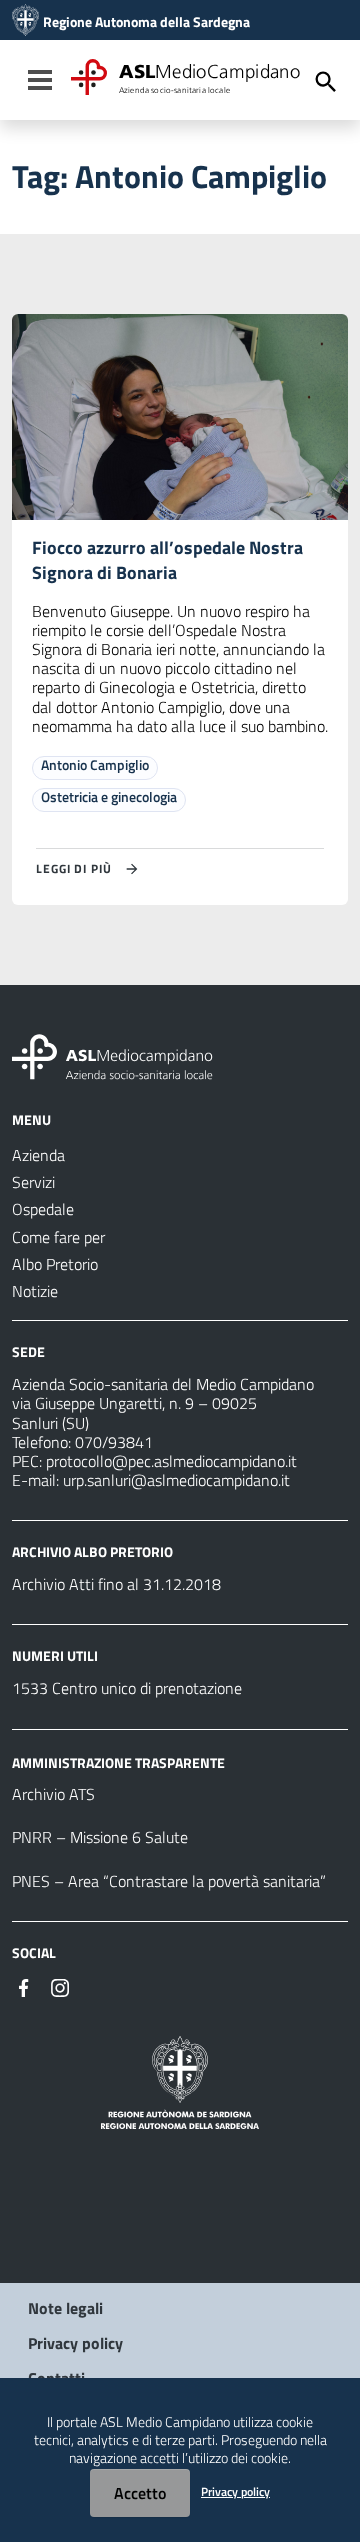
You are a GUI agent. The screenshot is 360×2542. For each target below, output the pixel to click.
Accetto (140, 2493)
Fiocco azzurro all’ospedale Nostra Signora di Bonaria (167, 560)
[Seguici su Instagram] (60, 1986)
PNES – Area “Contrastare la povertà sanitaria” (169, 1881)
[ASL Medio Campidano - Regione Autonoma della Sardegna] (113, 1055)
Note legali (65, 2308)
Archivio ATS (53, 1794)
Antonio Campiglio (95, 764)
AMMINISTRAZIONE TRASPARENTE (118, 1761)
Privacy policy (75, 2343)
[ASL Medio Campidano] (25, 22)
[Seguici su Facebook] (24, 1986)
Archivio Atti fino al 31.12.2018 (116, 1584)
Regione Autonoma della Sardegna (146, 22)
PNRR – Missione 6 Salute (100, 1837)
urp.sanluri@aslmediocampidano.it (176, 1480)
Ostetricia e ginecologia (109, 796)
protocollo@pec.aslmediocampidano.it (171, 1461)
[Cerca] (326, 82)
